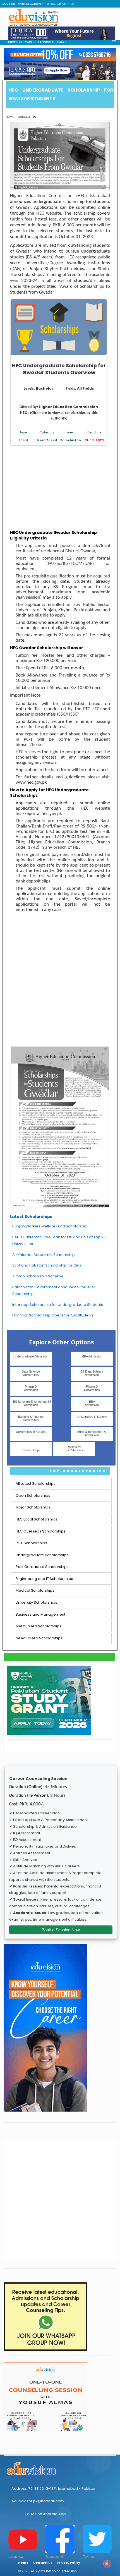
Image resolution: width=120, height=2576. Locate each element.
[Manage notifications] (107, 2564)
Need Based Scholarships (39, 1638)
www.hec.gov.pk (31, 782)
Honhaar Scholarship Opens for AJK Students (53, 1315)
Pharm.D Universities (92, 1388)
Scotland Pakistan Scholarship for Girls (47, 1265)
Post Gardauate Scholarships (42, 1567)
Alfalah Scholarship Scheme (38, 1276)
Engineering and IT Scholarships (44, 1579)
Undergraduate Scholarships (42, 1555)
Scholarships (27, 117)
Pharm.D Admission (31, 1388)
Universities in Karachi (31, 1432)
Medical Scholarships (35, 1590)
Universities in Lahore (92, 1417)
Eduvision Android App (46, 2514)
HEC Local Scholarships (36, 1519)
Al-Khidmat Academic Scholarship (44, 1255)
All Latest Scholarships (36, 1484)
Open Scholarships (33, 1496)
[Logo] (60, 2468)
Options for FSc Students (74, 1448)
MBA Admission (92, 1356)
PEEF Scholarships (31, 1543)
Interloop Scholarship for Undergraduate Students (58, 1305)
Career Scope (31, 1450)
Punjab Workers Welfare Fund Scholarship (50, 1226)
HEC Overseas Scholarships (41, 1531)
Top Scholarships (78, 1471)
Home (10, 117)
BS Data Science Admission (92, 1373)
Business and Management (40, 1614)
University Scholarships (36, 1602)
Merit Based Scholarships (39, 1626)
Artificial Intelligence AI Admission (92, 1433)
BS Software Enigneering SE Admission (32, 1403)
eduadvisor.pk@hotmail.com (38, 2501)
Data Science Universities (31, 1373)
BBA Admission (92, 1403)
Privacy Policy (69, 2563)
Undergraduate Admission (31, 1356)
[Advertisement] (60, 488)
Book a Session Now (61, 1930)
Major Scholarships (33, 1507)
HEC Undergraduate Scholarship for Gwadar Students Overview (59, 369)
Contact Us (43, 2563)
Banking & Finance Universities (31, 1418)
